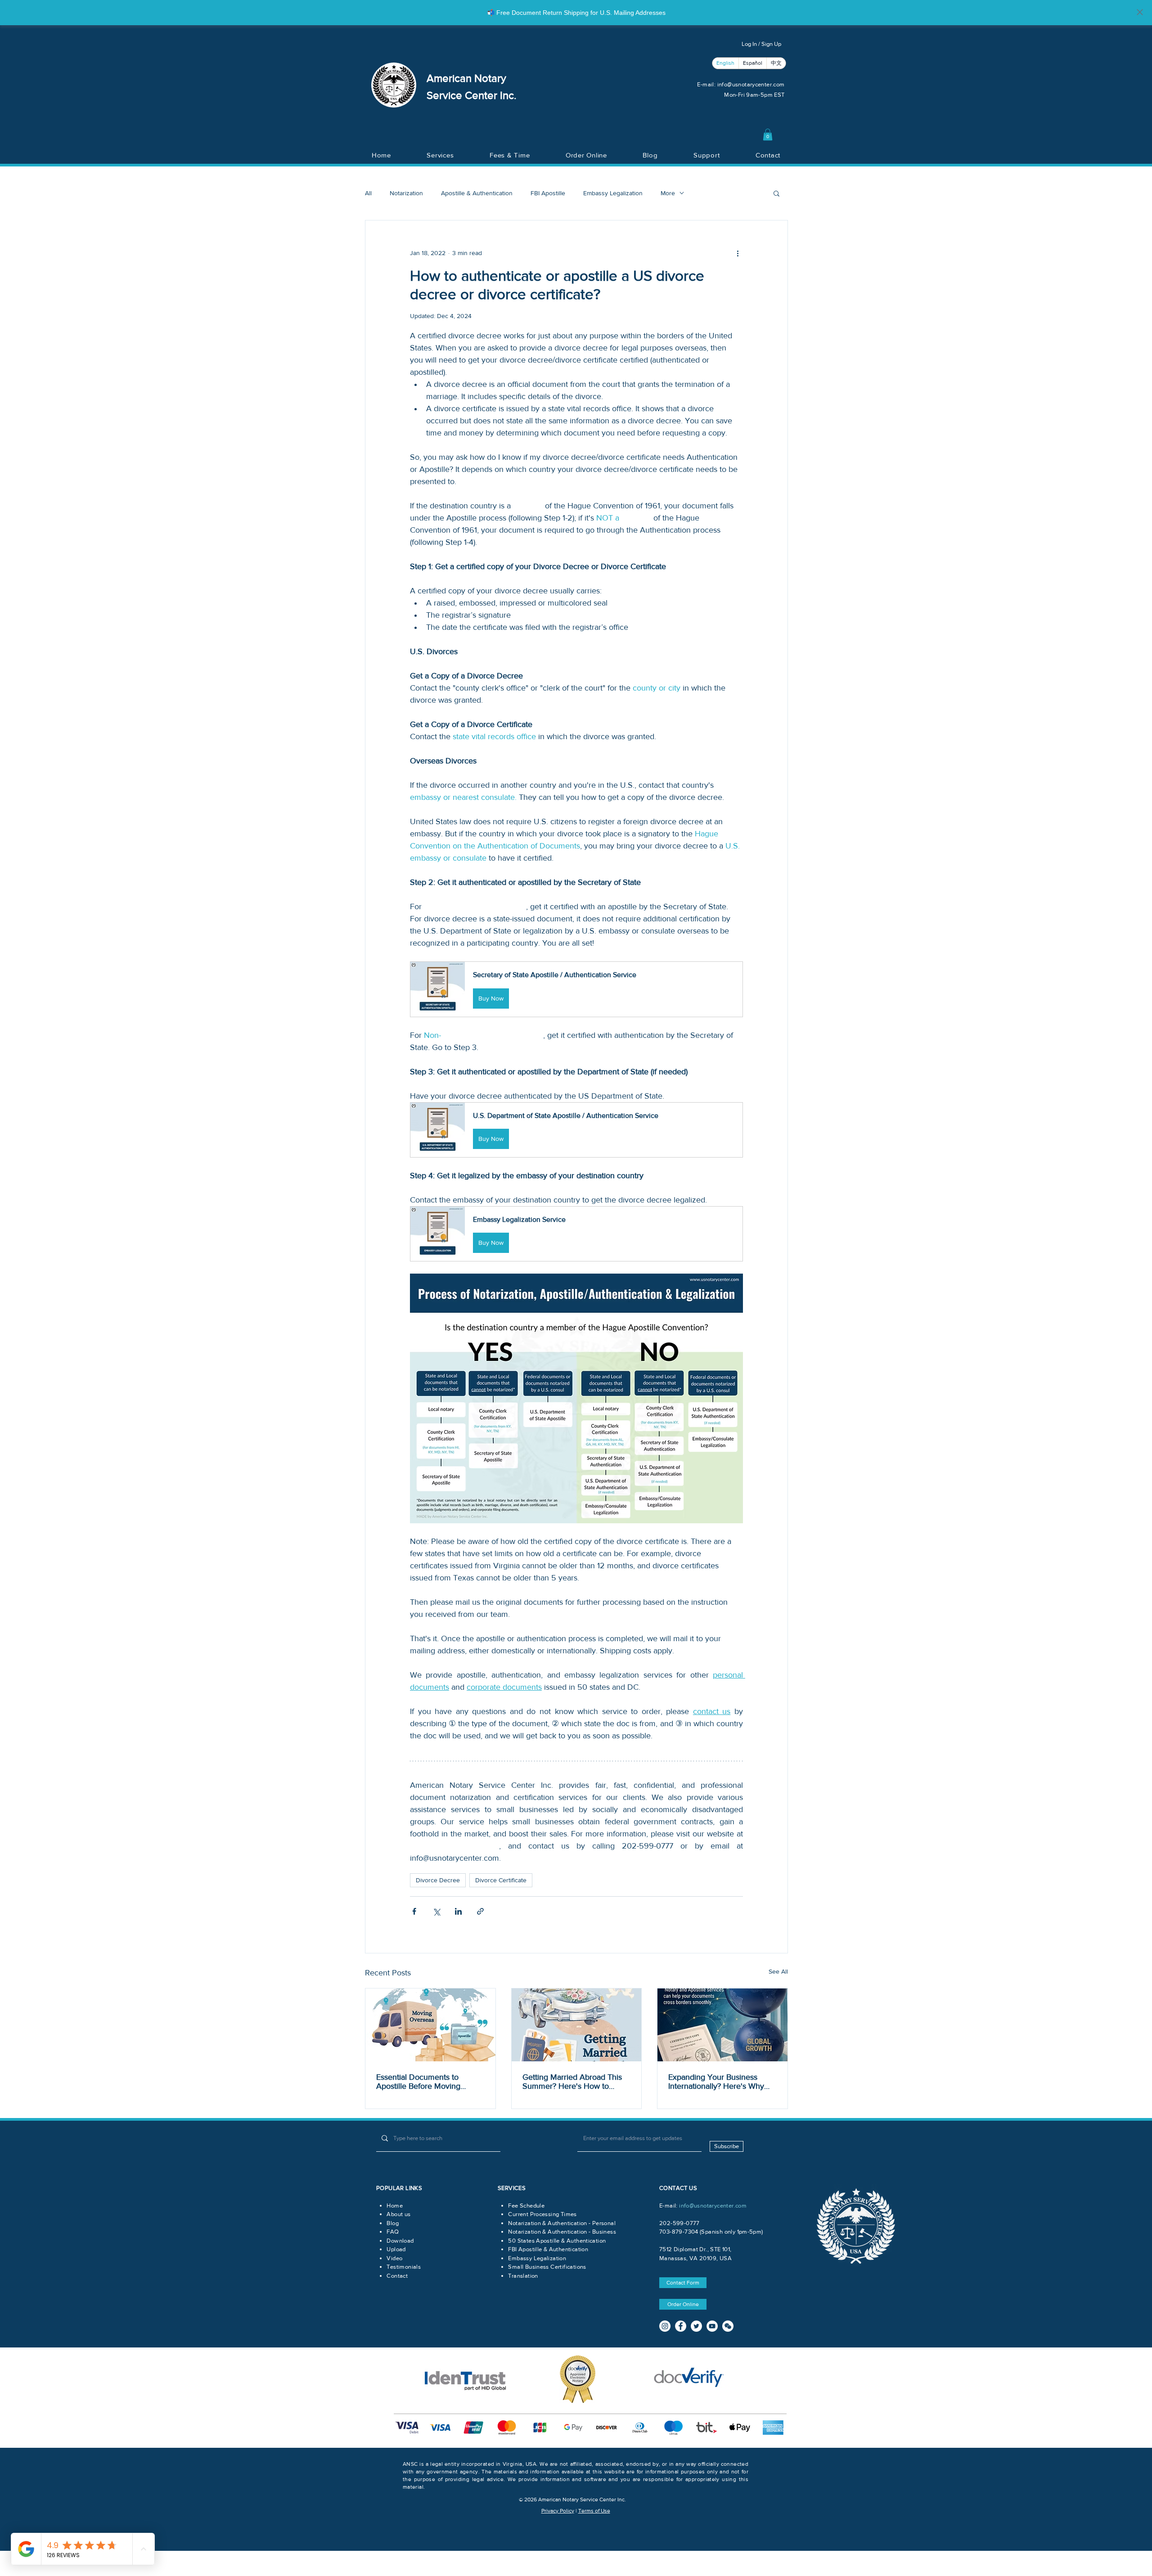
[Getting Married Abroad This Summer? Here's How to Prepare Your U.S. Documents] (577, 2025)
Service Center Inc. (472, 95)
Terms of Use (594, 2511)
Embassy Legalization (613, 193)
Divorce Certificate (501, 1880)
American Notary (466, 78)
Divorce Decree (438, 1880)
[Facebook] (681, 2326)
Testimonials (404, 2267)
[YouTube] (712, 2326)
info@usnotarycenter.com (751, 84)
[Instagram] (665, 2326)
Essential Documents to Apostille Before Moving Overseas (418, 2082)
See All (778, 1971)
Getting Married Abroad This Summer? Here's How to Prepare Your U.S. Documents (576, 2082)
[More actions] (738, 253)
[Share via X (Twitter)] (436, 1911)
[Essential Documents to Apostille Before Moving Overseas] (430, 2025)
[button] (768, 135)
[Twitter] (696, 2326)
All (368, 193)
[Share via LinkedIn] (458, 1911)
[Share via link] (480, 1911)
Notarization (406, 193)
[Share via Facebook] (414, 1911)
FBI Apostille (548, 193)
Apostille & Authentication (477, 193)
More (668, 193)
